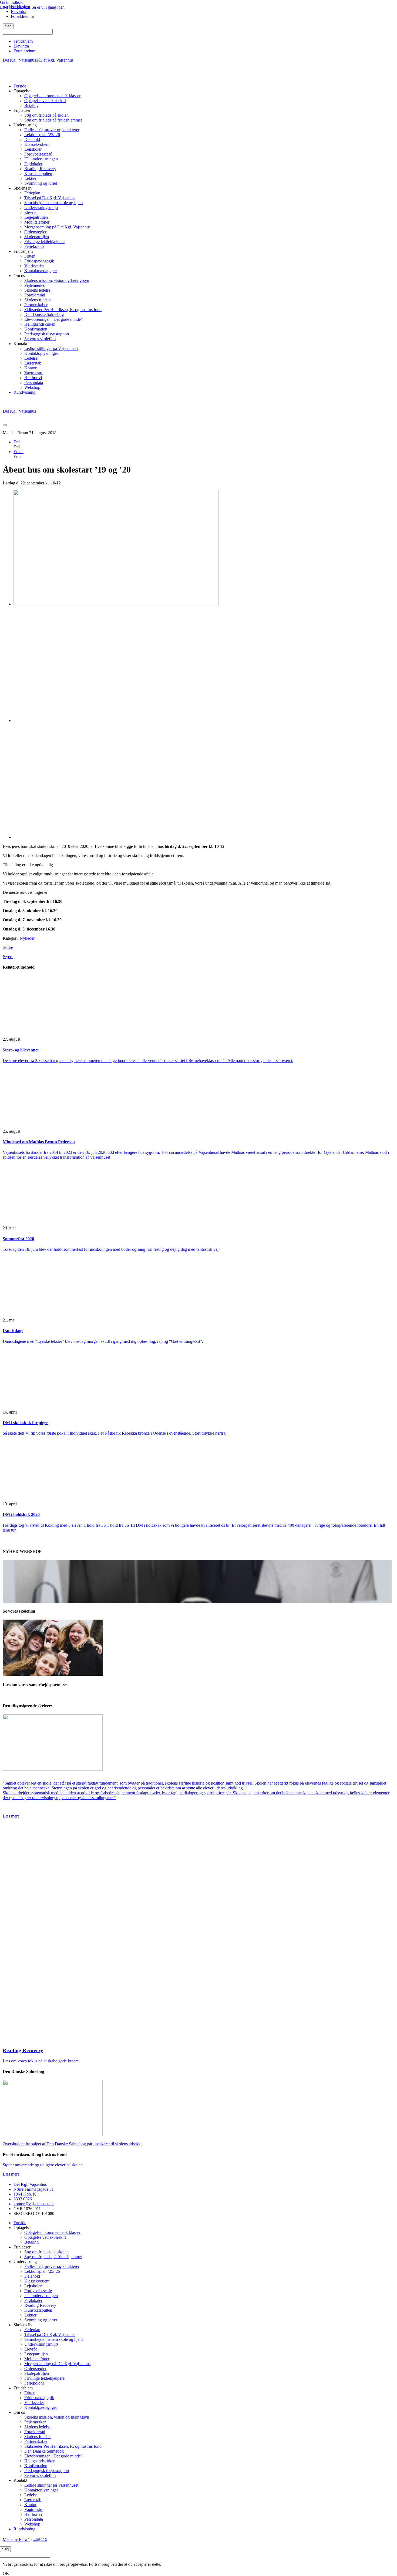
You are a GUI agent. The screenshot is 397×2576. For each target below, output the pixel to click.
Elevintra (21, 46)
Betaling (31, 105)
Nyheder (27, 938)
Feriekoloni (34, 246)
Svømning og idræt (41, 183)
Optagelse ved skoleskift (45, 101)
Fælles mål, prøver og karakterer (52, 130)
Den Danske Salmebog (44, 314)
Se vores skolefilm (40, 339)
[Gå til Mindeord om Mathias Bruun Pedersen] (53, 1122)
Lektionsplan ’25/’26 (42, 135)
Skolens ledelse (37, 290)
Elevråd (31, 212)
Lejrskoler (33, 149)
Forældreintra (25, 51)
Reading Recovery (40, 169)
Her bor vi (33, 378)
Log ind (40, 2539)
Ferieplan (32, 193)
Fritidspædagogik (39, 261)
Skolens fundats (38, 300)
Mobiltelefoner (37, 222)
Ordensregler (35, 232)
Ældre (8, 947)
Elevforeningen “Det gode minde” (53, 319)
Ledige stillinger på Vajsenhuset (51, 348)
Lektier (30, 178)
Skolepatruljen (37, 237)
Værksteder (34, 266)
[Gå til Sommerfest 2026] (53, 1219)
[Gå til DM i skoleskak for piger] (53, 1403)
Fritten (30, 256)
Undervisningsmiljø (41, 208)
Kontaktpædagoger (41, 271)
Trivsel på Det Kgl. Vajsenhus (50, 198)
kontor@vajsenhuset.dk (34, 2204)
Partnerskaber (36, 305)
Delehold (32, 139)
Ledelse (31, 358)
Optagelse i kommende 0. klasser (52, 96)
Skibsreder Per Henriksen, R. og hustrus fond (63, 310)
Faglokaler (33, 164)
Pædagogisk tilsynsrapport (47, 334)
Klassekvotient (37, 144)
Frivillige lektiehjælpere (44, 242)
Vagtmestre (34, 373)
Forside (20, 86)
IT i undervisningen (41, 159)
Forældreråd (35, 295)
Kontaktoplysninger (41, 353)
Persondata (34, 382)
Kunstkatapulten (38, 173)
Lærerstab (33, 363)
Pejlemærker (35, 285)
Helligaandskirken (40, 324)
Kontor (30, 368)
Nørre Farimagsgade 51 (34, 2189)
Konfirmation (36, 329)
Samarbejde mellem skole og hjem (53, 203)
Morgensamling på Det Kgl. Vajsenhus (57, 227)
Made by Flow (16, 2539)
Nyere (8, 957)
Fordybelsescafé (38, 154)
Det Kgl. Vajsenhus (30, 2184)
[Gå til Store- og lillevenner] (53, 1030)
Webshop (32, 387)
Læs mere (11, 1816)
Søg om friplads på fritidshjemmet (53, 120)
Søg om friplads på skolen (46, 115)
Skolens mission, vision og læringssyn (57, 280)
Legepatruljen (36, 217)
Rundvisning (24, 392)
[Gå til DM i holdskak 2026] (53, 1495)
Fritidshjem (23, 41)
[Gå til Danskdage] (53, 1311)
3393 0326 (23, 2199)
